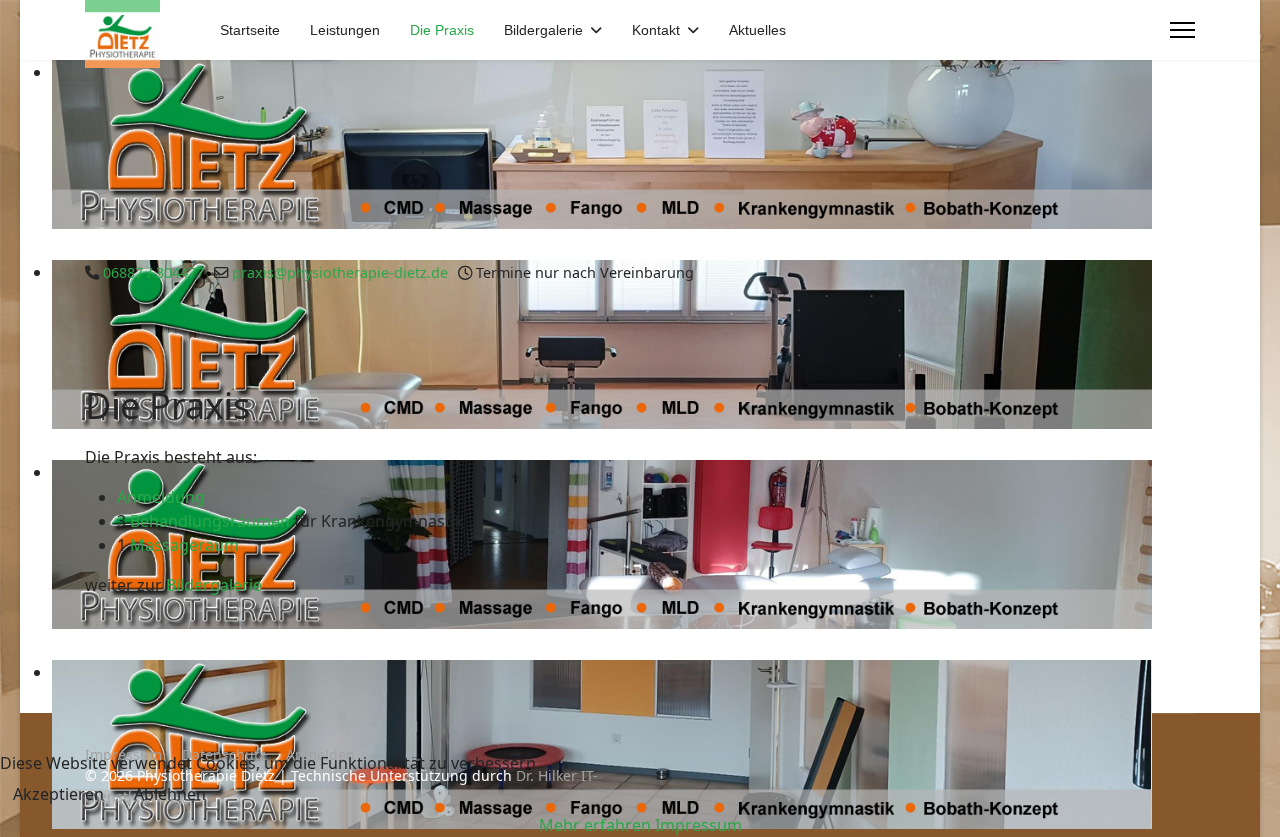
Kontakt (656, 30)
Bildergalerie (543, 30)
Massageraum (184, 545)
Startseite (250, 30)
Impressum (698, 825)
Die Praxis (442, 30)
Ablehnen (170, 794)
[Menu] (1182, 30)
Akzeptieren (58, 794)
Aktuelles (757, 30)
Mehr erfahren (595, 825)
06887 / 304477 (153, 272)
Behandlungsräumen (212, 521)
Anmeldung (161, 497)
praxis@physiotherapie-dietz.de (340, 272)
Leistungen (345, 30)
